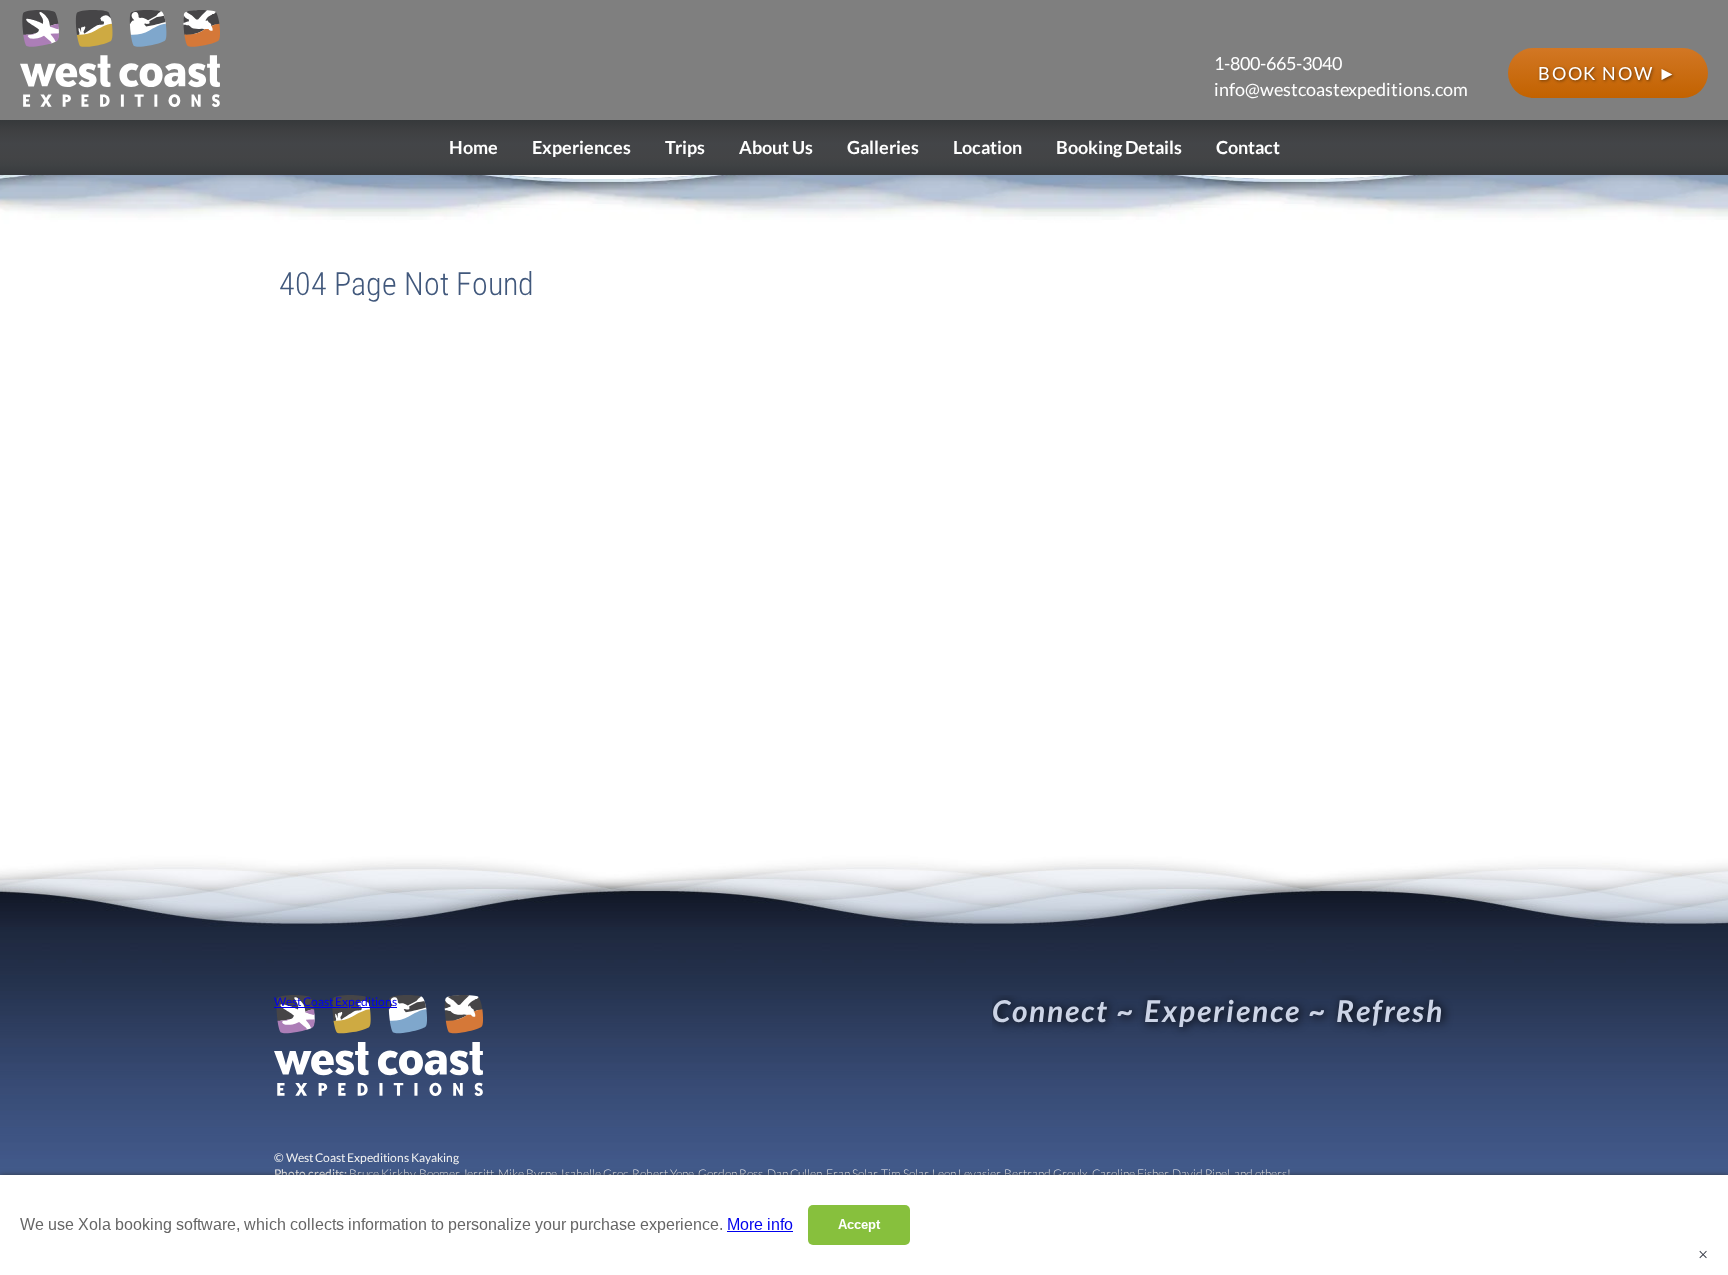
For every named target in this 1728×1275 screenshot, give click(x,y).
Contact (1248, 147)
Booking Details (1119, 147)
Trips (685, 147)
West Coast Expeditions (335, 1002)
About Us (776, 147)
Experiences (581, 147)
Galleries (883, 147)
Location (987, 147)
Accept (859, 1224)
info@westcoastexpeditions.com (1341, 89)
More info (760, 1224)
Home (473, 147)
